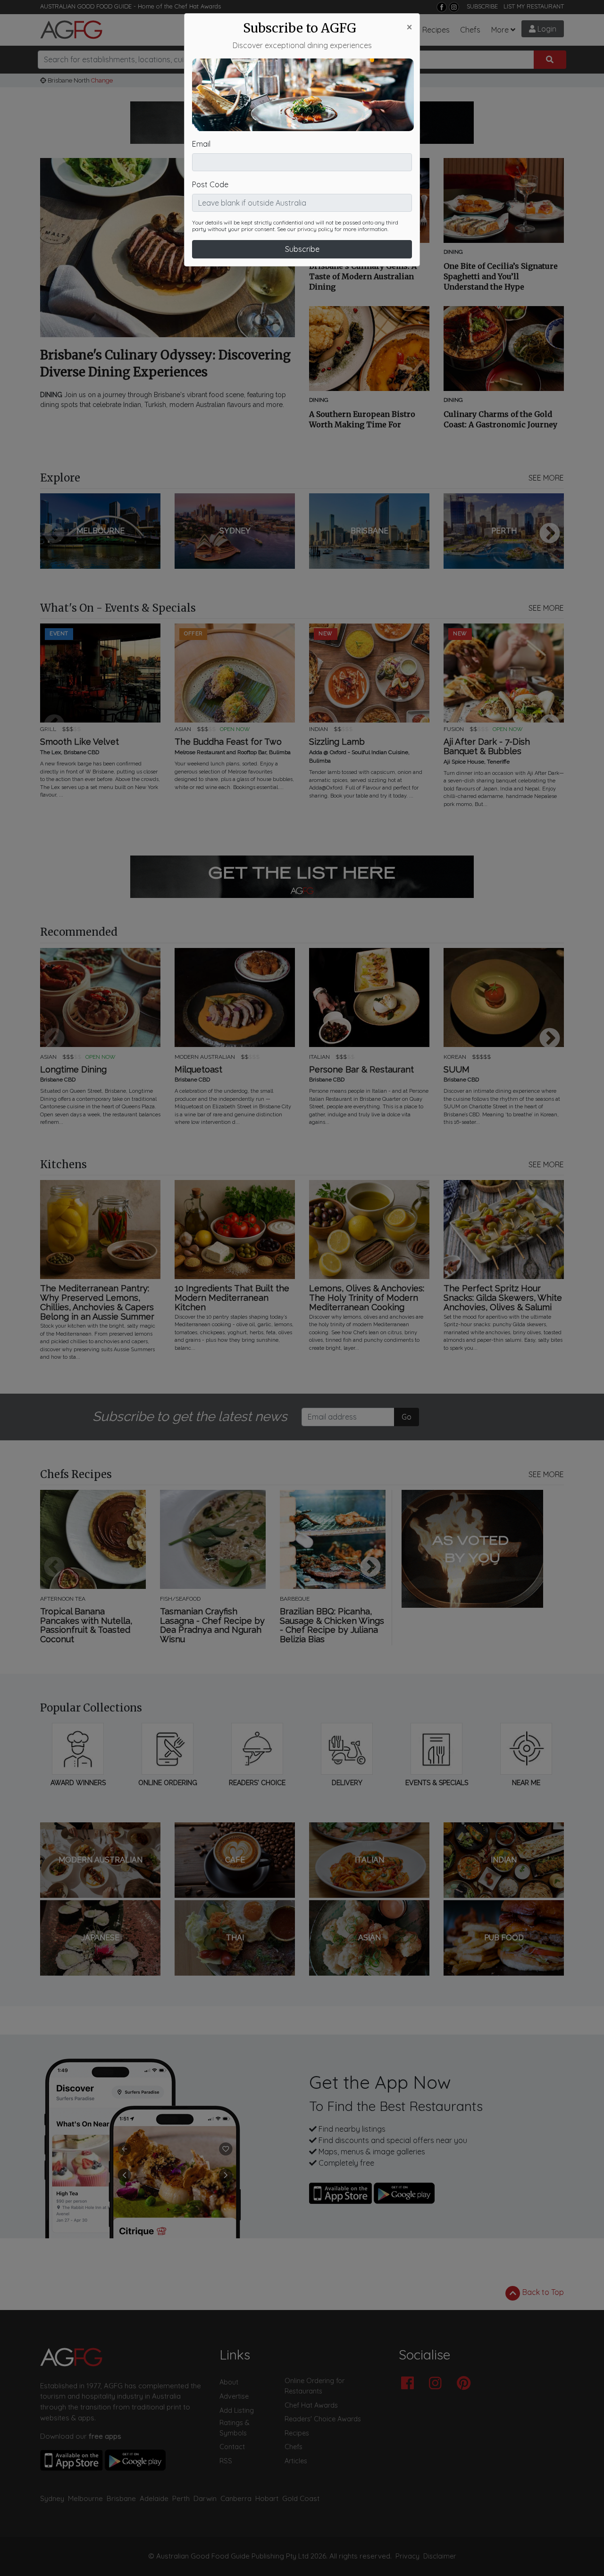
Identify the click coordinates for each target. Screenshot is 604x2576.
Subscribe (302, 249)
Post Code (210, 184)
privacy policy (315, 229)
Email (201, 144)
